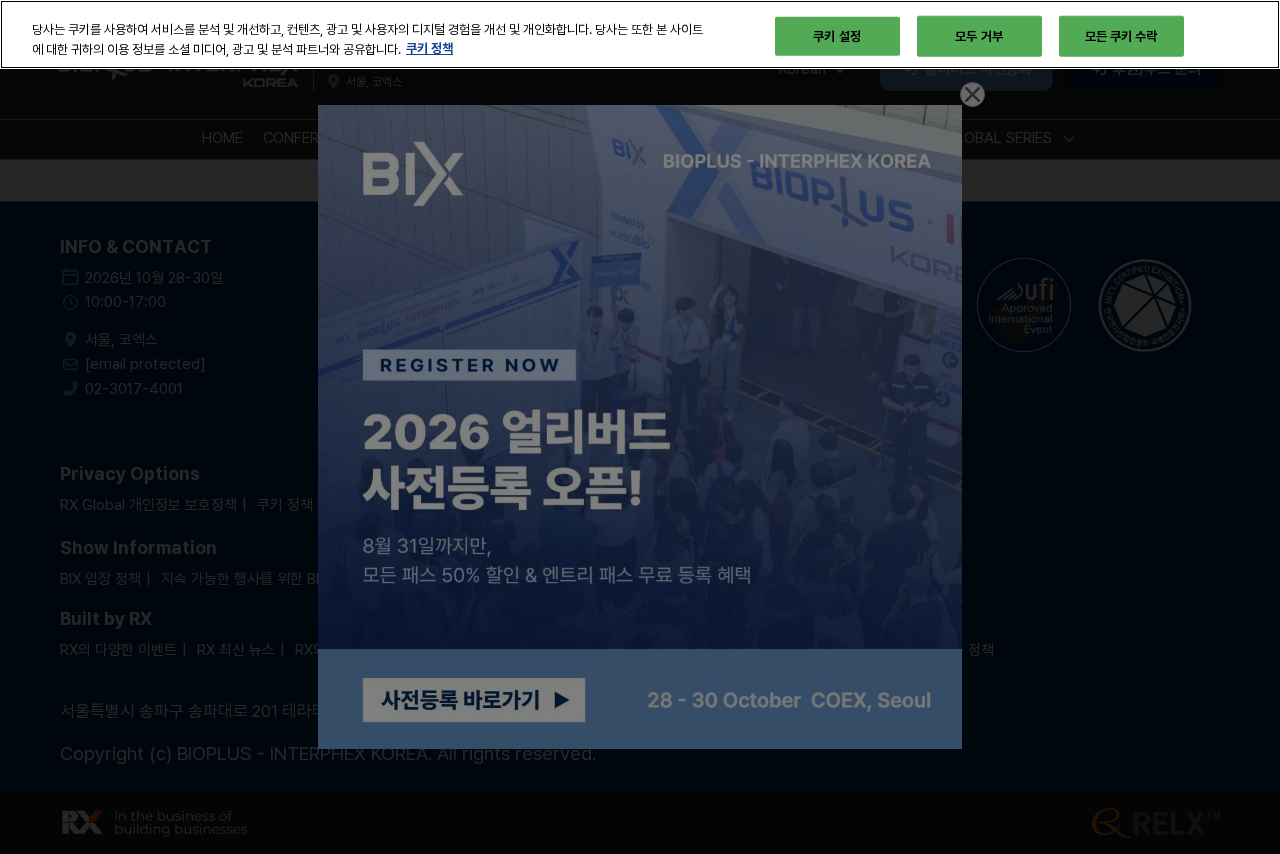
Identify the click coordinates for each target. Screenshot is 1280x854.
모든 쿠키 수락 (1121, 35)
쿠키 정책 (429, 49)
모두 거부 (979, 35)
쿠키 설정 (837, 35)
